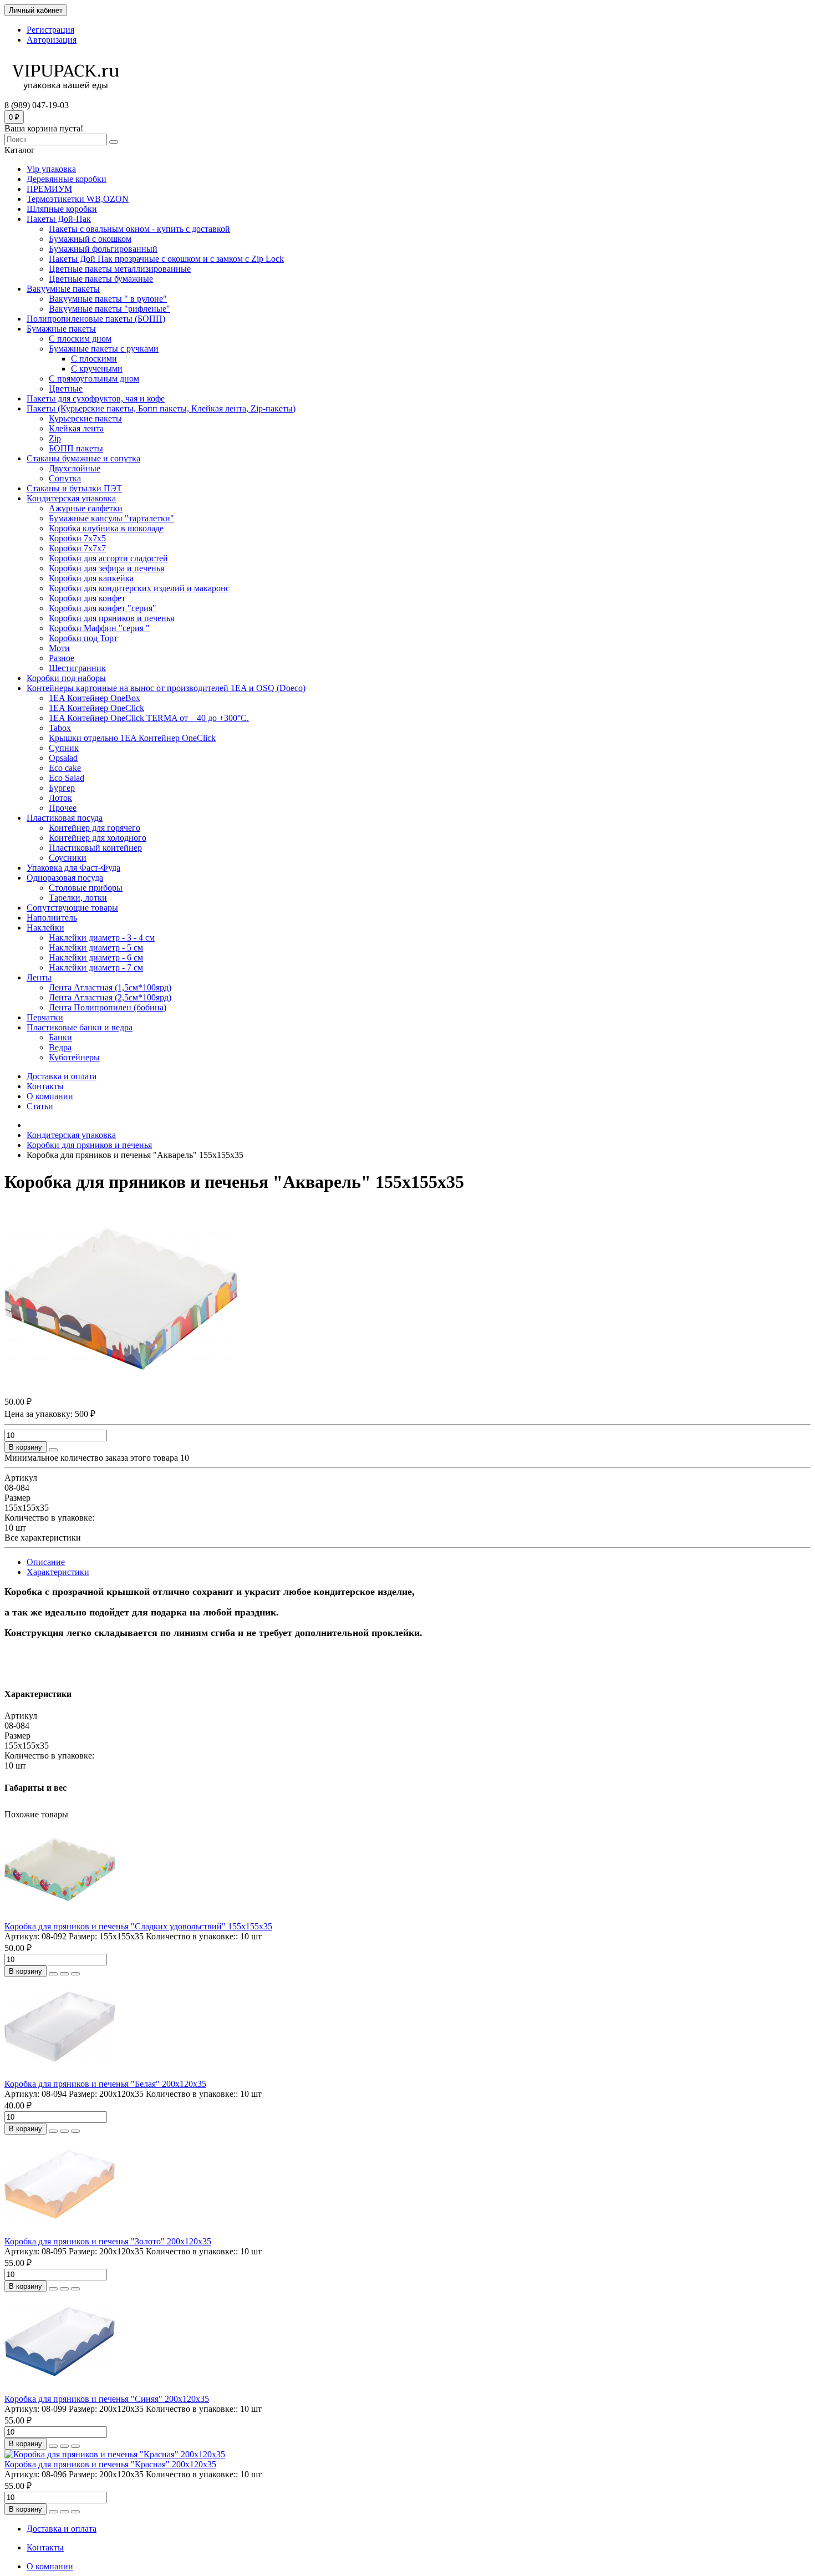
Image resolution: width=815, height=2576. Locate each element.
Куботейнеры (74, 1057)
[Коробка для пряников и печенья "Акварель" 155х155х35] (121, 1390)
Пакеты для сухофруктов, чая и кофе (96, 398)
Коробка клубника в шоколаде (106, 528)
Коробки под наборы (66, 678)
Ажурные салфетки (86, 508)
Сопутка (65, 478)
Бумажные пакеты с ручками (104, 349)
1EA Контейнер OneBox (95, 698)
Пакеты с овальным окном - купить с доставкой (139, 229)
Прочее (63, 808)
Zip (55, 438)
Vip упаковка (51, 169)
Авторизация (52, 40)
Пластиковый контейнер (95, 848)
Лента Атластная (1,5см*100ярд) (110, 987)
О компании (50, 1096)
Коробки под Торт (83, 638)
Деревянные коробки (67, 179)
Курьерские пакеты (85, 418)
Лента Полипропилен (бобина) (108, 1007)
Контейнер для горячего (95, 828)
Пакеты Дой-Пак (59, 219)
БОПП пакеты (76, 448)
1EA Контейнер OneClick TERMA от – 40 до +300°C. (149, 718)
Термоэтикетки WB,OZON (78, 199)
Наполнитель (52, 918)
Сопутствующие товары (72, 908)
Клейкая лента (76, 428)
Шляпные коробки (62, 209)
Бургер (62, 788)
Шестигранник (77, 668)
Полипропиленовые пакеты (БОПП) (96, 319)
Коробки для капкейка (91, 578)
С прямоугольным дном (94, 378)
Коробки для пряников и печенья (111, 618)
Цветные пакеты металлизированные (120, 269)
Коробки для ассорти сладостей (108, 558)
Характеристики (58, 1572)
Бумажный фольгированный (103, 249)
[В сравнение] (75, 1974)
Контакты (45, 1086)
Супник (64, 748)
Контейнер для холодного (98, 838)
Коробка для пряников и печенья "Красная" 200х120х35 (110, 2464)
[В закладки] (64, 1974)
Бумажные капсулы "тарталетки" (111, 518)
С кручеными (97, 369)
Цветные (66, 388)
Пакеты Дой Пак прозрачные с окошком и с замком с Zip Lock (166, 259)
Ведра (60, 1047)
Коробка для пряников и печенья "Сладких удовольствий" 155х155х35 (138, 1926)
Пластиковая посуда (65, 818)
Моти (59, 648)
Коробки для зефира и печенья (106, 568)
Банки (60, 1037)
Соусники (68, 858)
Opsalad (63, 758)
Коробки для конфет (87, 598)
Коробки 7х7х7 (77, 548)
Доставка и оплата (62, 1076)
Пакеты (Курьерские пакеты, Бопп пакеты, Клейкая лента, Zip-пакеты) (161, 408)
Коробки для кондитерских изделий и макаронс (139, 588)
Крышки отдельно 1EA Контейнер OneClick (132, 738)
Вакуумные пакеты (63, 289)
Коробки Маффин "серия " (99, 628)
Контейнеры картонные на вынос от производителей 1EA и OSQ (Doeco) (166, 688)
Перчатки (45, 1017)
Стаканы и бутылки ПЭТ (74, 488)
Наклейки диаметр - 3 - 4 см (102, 938)
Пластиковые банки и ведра (80, 1027)
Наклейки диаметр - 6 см (96, 957)
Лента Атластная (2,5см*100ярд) (110, 997)
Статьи (40, 1106)
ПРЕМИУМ (49, 189)
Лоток (60, 798)
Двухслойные (75, 468)
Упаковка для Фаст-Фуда (73, 868)
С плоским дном (80, 339)
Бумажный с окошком (90, 239)
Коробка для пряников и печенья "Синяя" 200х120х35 (107, 2399)
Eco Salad (67, 778)
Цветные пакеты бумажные (101, 279)
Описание (46, 1562)
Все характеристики (43, 1538)
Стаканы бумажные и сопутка (83, 458)
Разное (62, 658)
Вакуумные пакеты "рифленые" (109, 309)
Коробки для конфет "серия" (103, 608)
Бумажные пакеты (61, 329)
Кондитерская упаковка (71, 498)
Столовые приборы (86, 888)
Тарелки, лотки (78, 898)
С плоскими (94, 359)
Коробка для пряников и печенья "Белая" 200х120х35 (105, 2084)
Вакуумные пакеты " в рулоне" (108, 299)
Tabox (60, 728)
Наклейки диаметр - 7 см (96, 967)
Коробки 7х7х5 (77, 538)
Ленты (39, 977)
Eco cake (65, 768)
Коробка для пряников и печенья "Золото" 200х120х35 (108, 2241)
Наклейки (45, 928)
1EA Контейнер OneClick (96, 708)
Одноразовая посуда (65, 878)
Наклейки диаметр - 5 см (96, 947)
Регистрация (50, 30)
